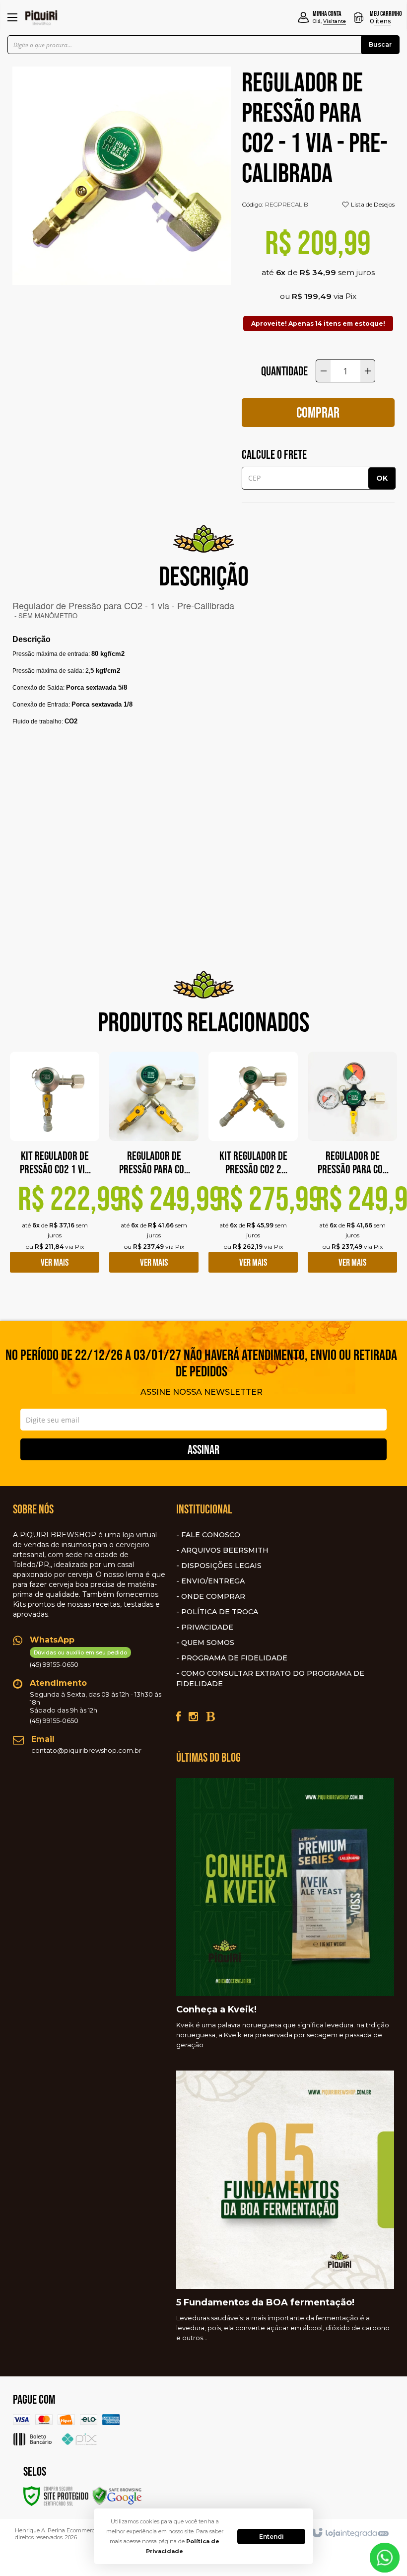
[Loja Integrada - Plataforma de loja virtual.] (350, 2533)
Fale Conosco (211, 1535)
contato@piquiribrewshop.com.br (86, 1750)
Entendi (271, 2537)
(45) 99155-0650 (78, 1659)
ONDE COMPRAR (213, 1596)
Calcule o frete (274, 454)
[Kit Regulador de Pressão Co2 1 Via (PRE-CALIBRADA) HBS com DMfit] (55, 1170)
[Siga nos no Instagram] (193, 1717)
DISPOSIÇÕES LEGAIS (221, 1566)
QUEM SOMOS (208, 1643)
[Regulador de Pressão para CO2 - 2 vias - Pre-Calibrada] (154, 1170)
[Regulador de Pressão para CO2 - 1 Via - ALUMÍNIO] (352, 1170)
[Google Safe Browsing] (117, 2495)
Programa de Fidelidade (234, 1658)
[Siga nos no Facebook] (178, 1717)
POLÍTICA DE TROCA (220, 1612)
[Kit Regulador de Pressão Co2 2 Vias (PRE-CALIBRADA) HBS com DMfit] (253, 1170)
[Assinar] (203, 1449)
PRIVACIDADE (207, 1627)
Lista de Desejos (372, 204)
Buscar (380, 44)
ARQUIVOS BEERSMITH (225, 1550)
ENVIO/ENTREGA (213, 1581)
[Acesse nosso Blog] (210, 1717)
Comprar (318, 412)
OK (382, 478)
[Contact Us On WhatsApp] (385, 2557)
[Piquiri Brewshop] (41, 17)
